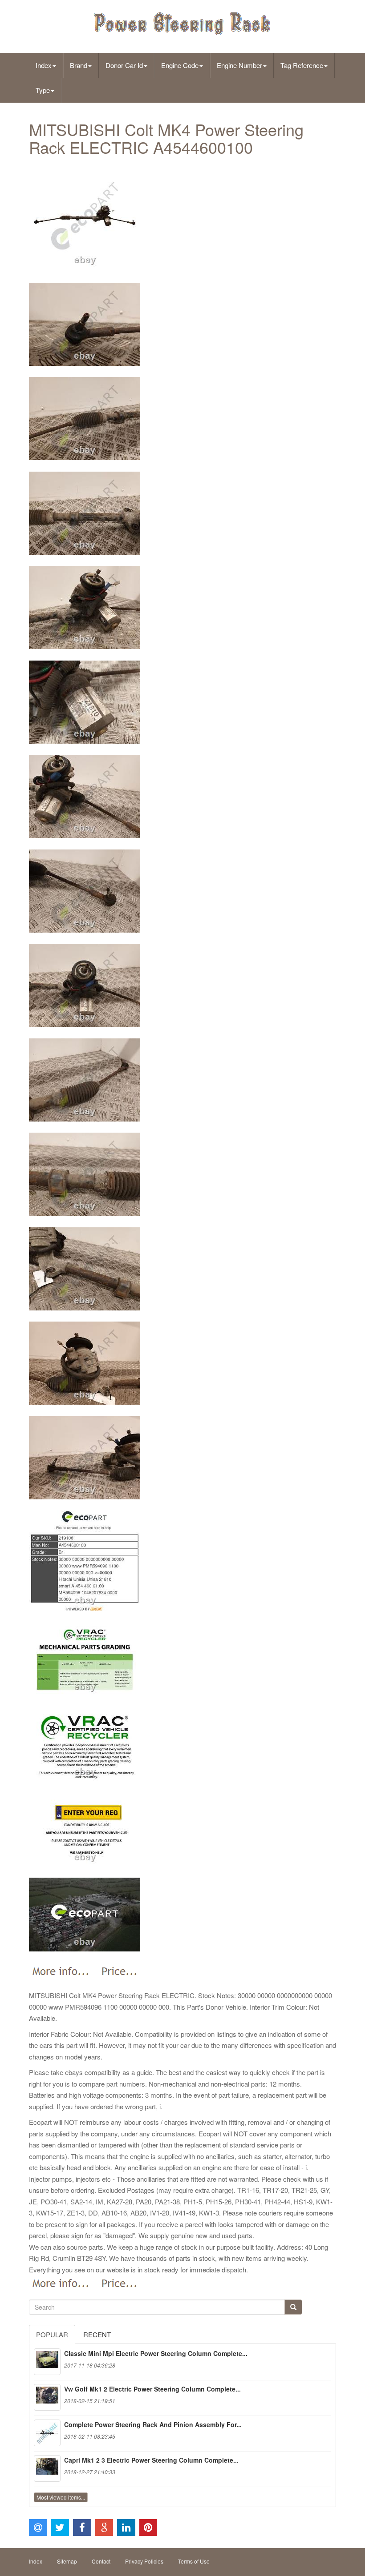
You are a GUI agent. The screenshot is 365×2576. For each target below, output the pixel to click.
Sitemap (67, 2561)
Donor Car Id (124, 65)
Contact (101, 2561)
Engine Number (239, 65)
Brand (79, 65)
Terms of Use (194, 2561)
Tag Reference (302, 65)
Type (43, 90)
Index (44, 65)
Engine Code (180, 65)
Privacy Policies (144, 2561)
